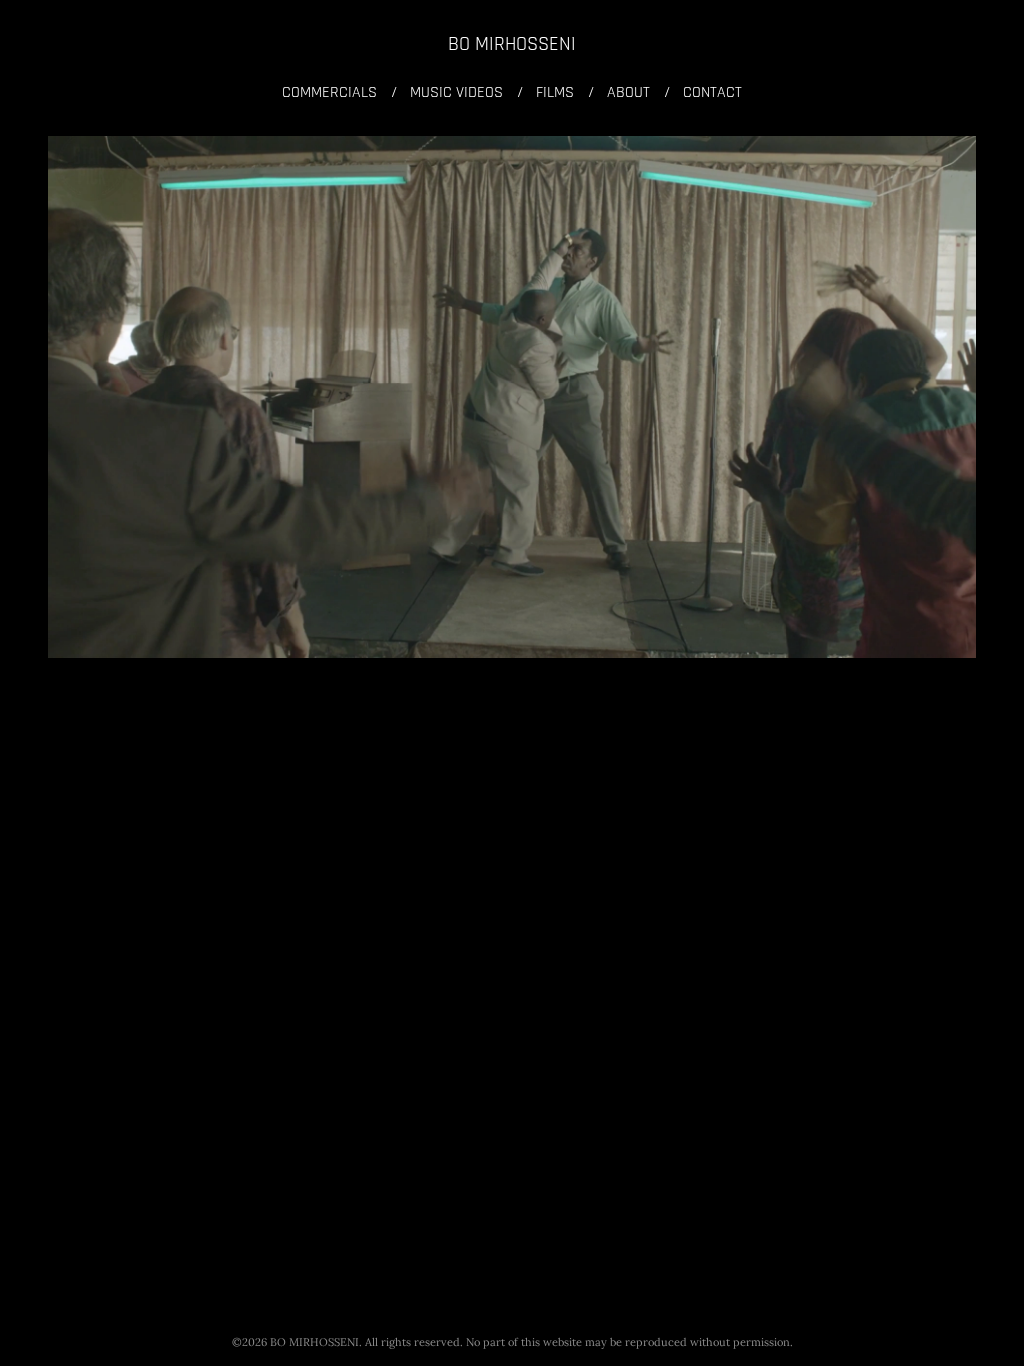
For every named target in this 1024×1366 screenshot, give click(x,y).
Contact (712, 92)
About (628, 92)
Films (555, 92)
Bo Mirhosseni (512, 44)
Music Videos (456, 92)
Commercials (329, 92)
